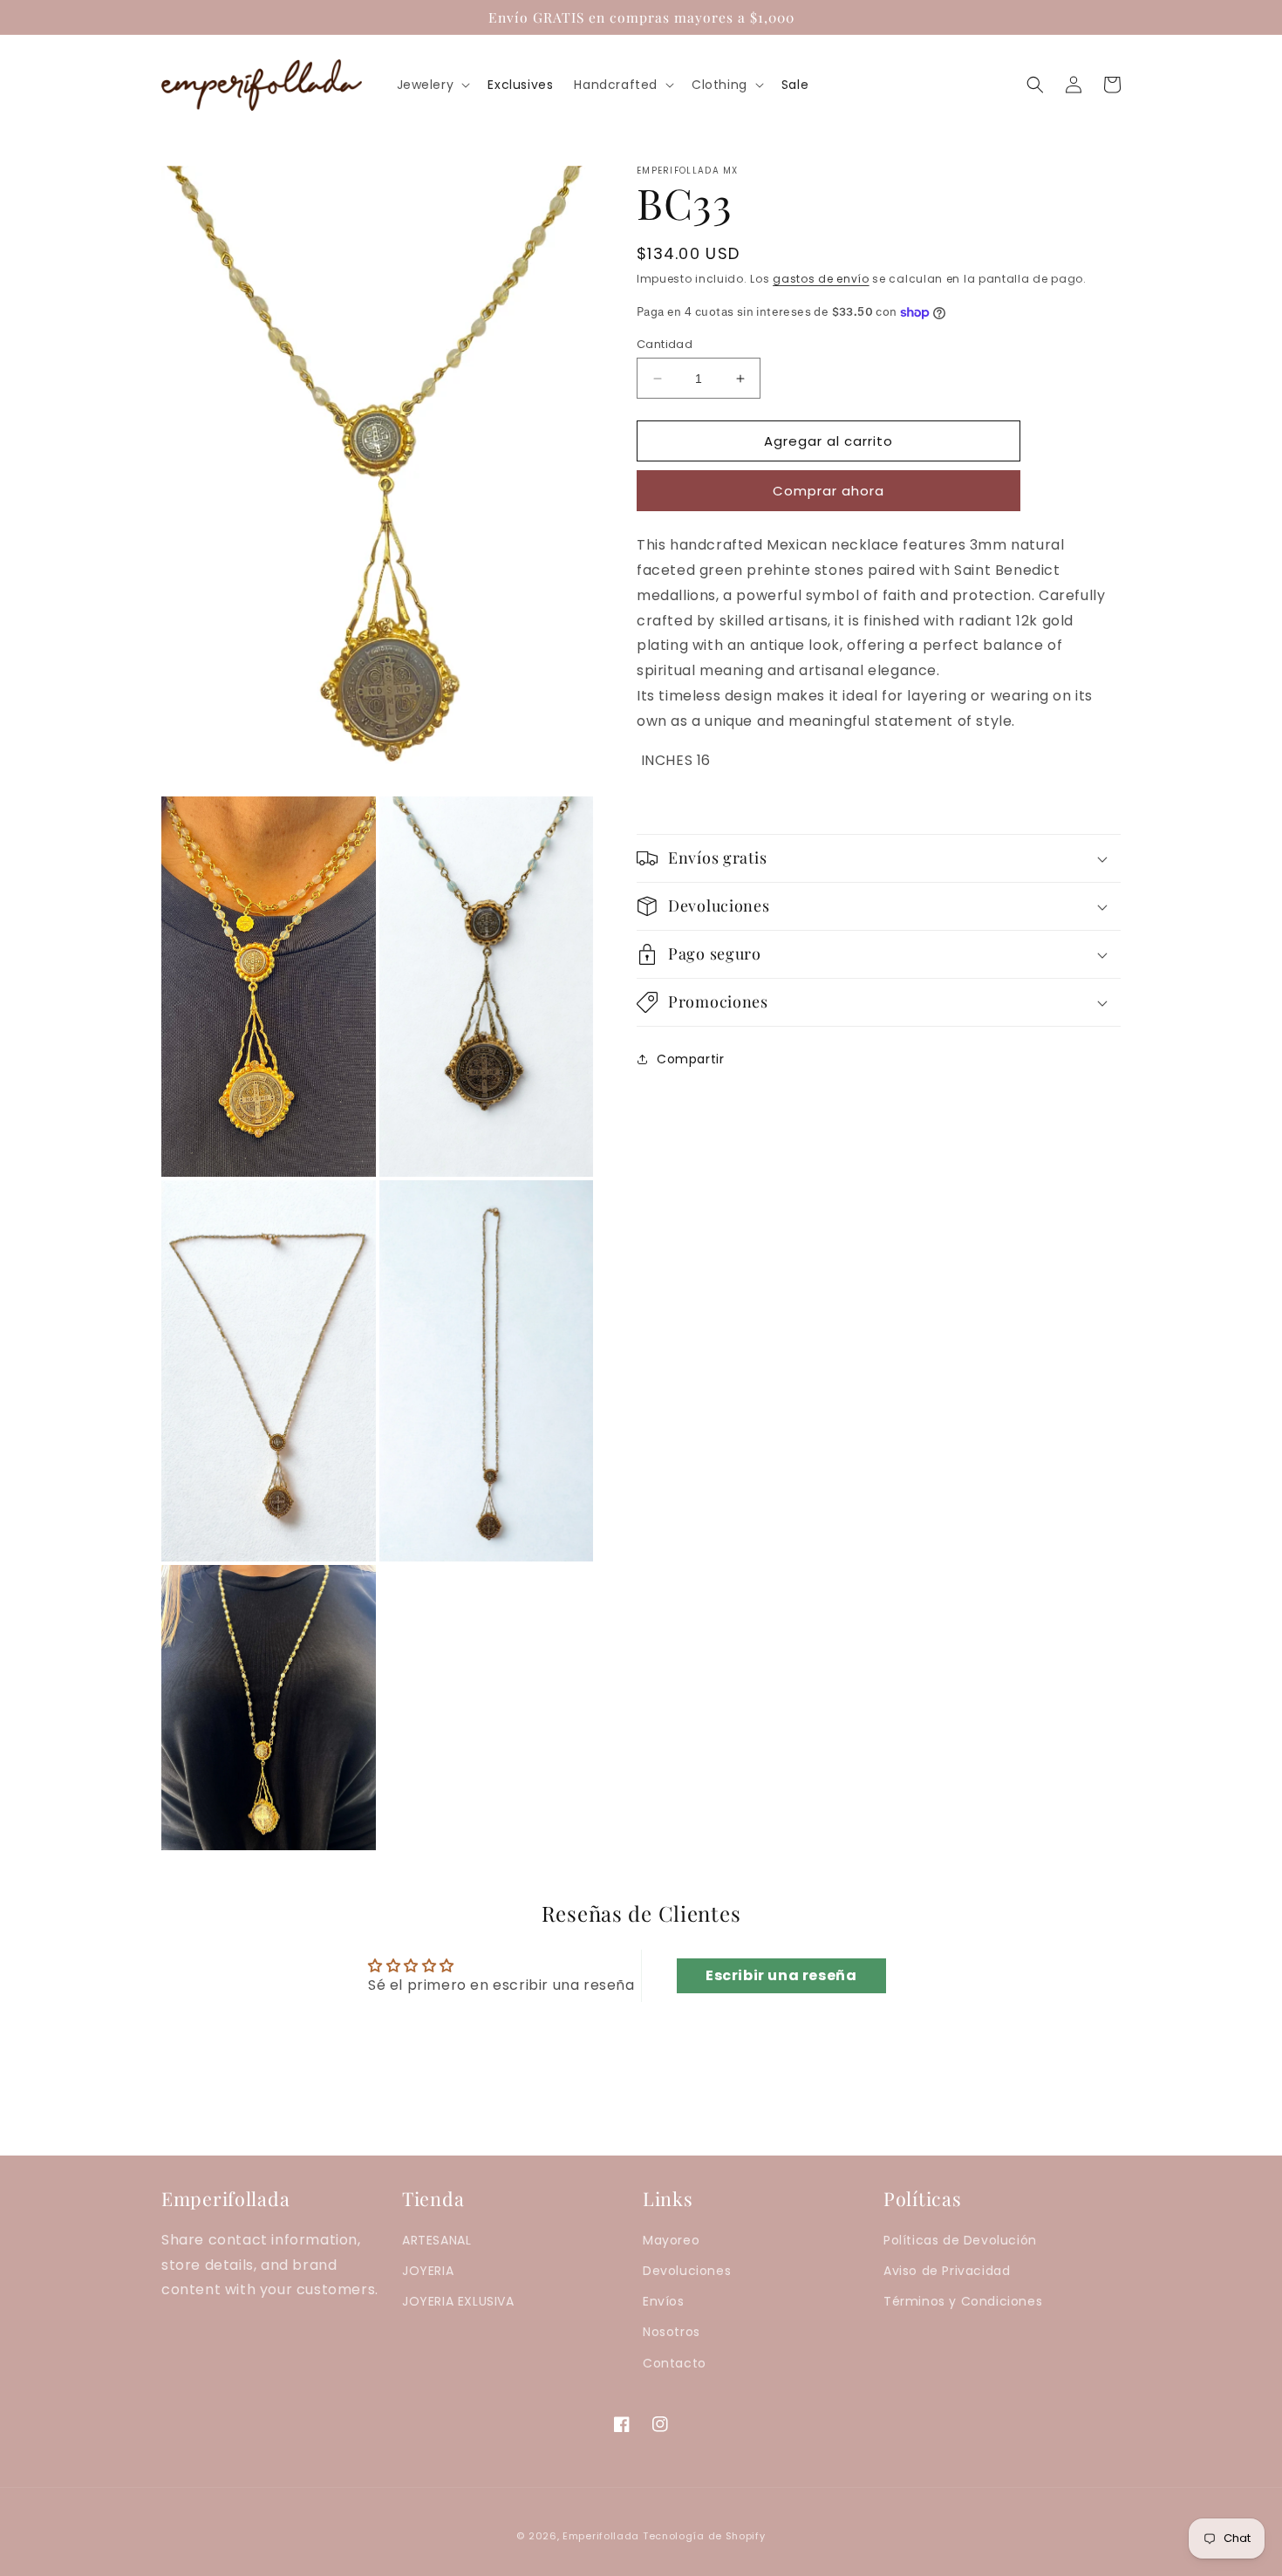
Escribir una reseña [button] (781, 1975)
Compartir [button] (690, 1059)
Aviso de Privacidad (947, 2271)
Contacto (675, 2363)
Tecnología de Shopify (704, 2536)
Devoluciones (687, 2271)
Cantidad (665, 344)
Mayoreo (671, 2240)
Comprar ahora (829, 491)
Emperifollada (603, 2536)
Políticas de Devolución (960, 2240)
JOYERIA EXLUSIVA (458, 2301)
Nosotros (672, 2332)
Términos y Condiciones (963, 2301)
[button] (432, 85)
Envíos (664, 2301)
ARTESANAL (436, 2240)
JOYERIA (428, 2271)
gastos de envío (821, 279)
